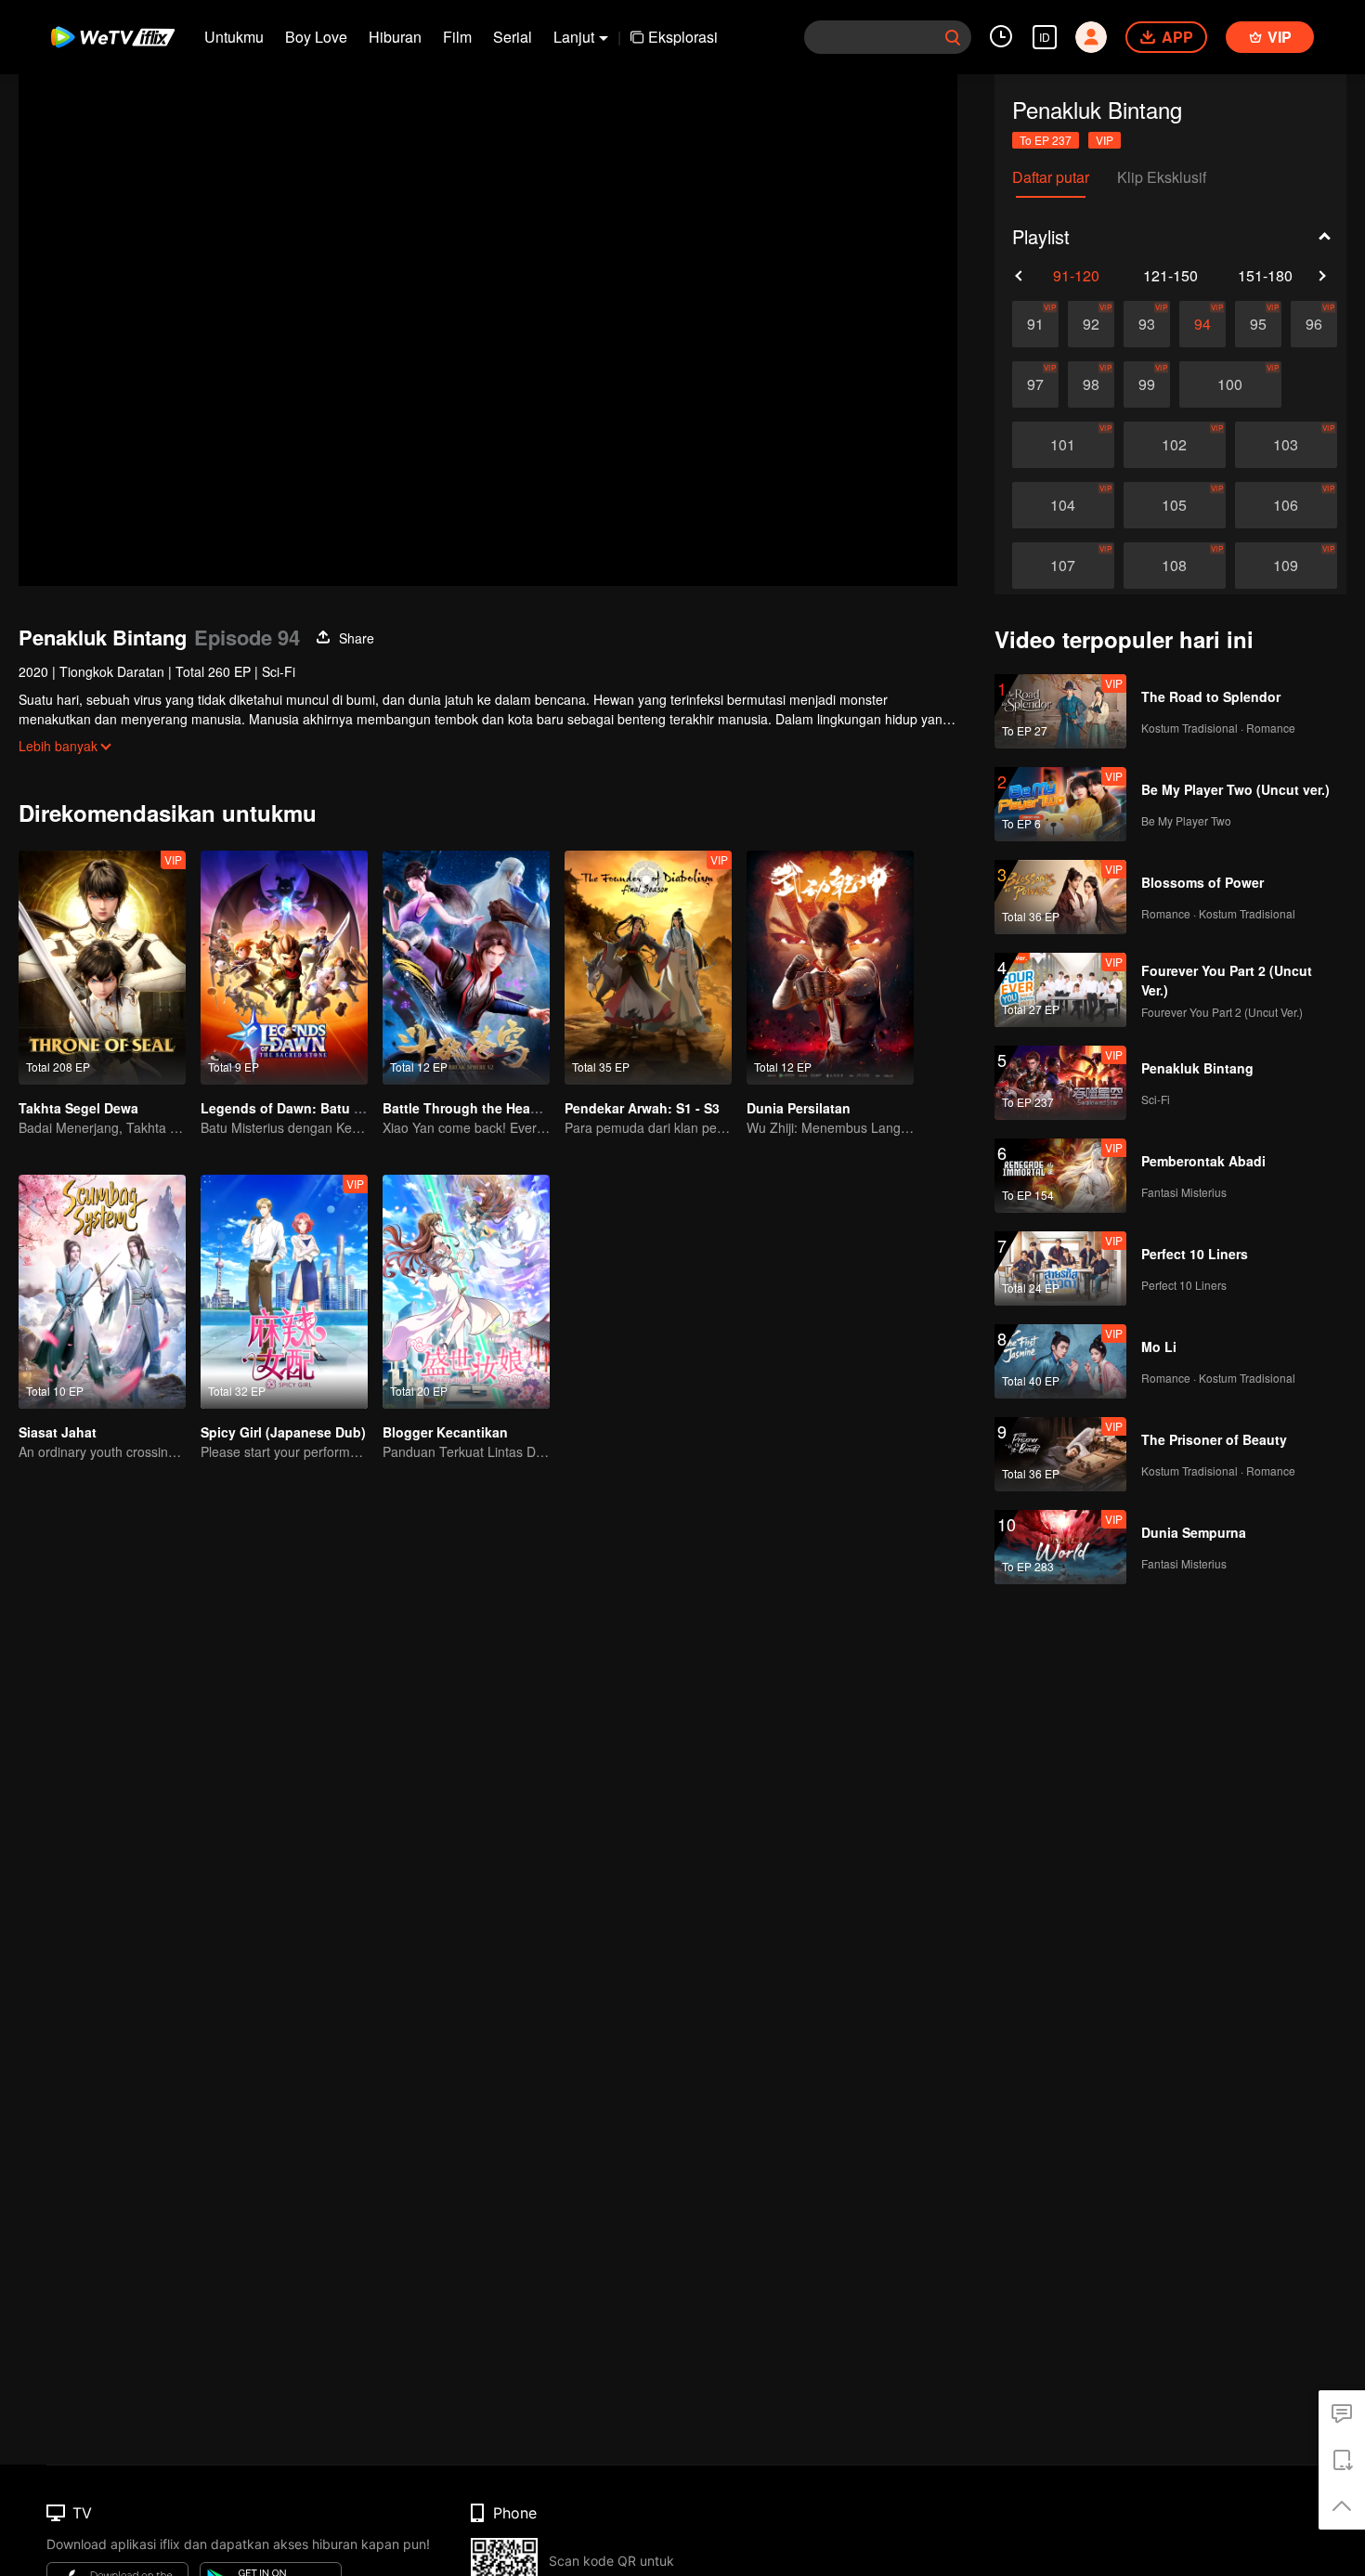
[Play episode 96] (1314, 324)
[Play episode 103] (1286, 445)
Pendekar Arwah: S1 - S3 (642, 1108)
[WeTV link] (114, 37)
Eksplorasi (683, 37)
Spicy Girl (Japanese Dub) (283, 1432)
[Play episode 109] (1286, 566)
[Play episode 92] (1091, 324)
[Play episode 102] (1175, 445)
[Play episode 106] (1286, 505)
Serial (513, 37)
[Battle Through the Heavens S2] (466, 968)
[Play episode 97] (1035, 384)
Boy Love (316, 37)
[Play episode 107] (1063, 566)
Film (457, 37)
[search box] (953, 37)
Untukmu (234, 37)
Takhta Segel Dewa (78, 1108)
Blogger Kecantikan (445, 1432)
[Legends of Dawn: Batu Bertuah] (284, 968)
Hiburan (395, 37)
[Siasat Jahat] (102, 1292)
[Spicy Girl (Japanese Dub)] (284, 1292)
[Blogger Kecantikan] (466, 1292)
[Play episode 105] (1175, 505)
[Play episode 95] (1258, 324)
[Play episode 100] (1230, 384)
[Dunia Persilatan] (830, 968)
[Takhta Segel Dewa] (102, 968)
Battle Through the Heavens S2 (481, 1108)
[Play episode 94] (1202, 324)
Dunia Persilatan (799, 1108)
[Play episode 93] (1147, 324)
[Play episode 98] (1091, 384)
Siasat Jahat (58, 1432)
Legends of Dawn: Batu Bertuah (302, 1108)
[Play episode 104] (1063, 505)
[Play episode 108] (1175, 566)
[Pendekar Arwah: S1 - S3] (648, 968)
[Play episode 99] (1147, 384)
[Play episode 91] (1035, 324)
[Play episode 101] (1063, 445)
